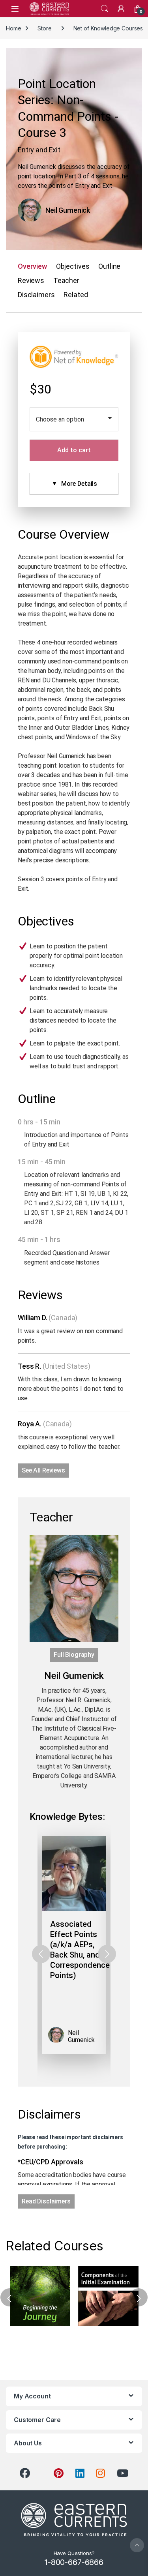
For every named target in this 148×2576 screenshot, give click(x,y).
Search (105, 9)
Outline (109, 266)
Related (76, 295)
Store (44, 28)
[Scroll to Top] (137, 2545)
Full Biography (74, 1655)
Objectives (73, 266)
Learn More (40, 2296)
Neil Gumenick (68, 210)
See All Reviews (43, 1470)
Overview (32, 266)
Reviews (31, 280)
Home (13, 28)
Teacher (66, 280)
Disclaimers (36, 295)
